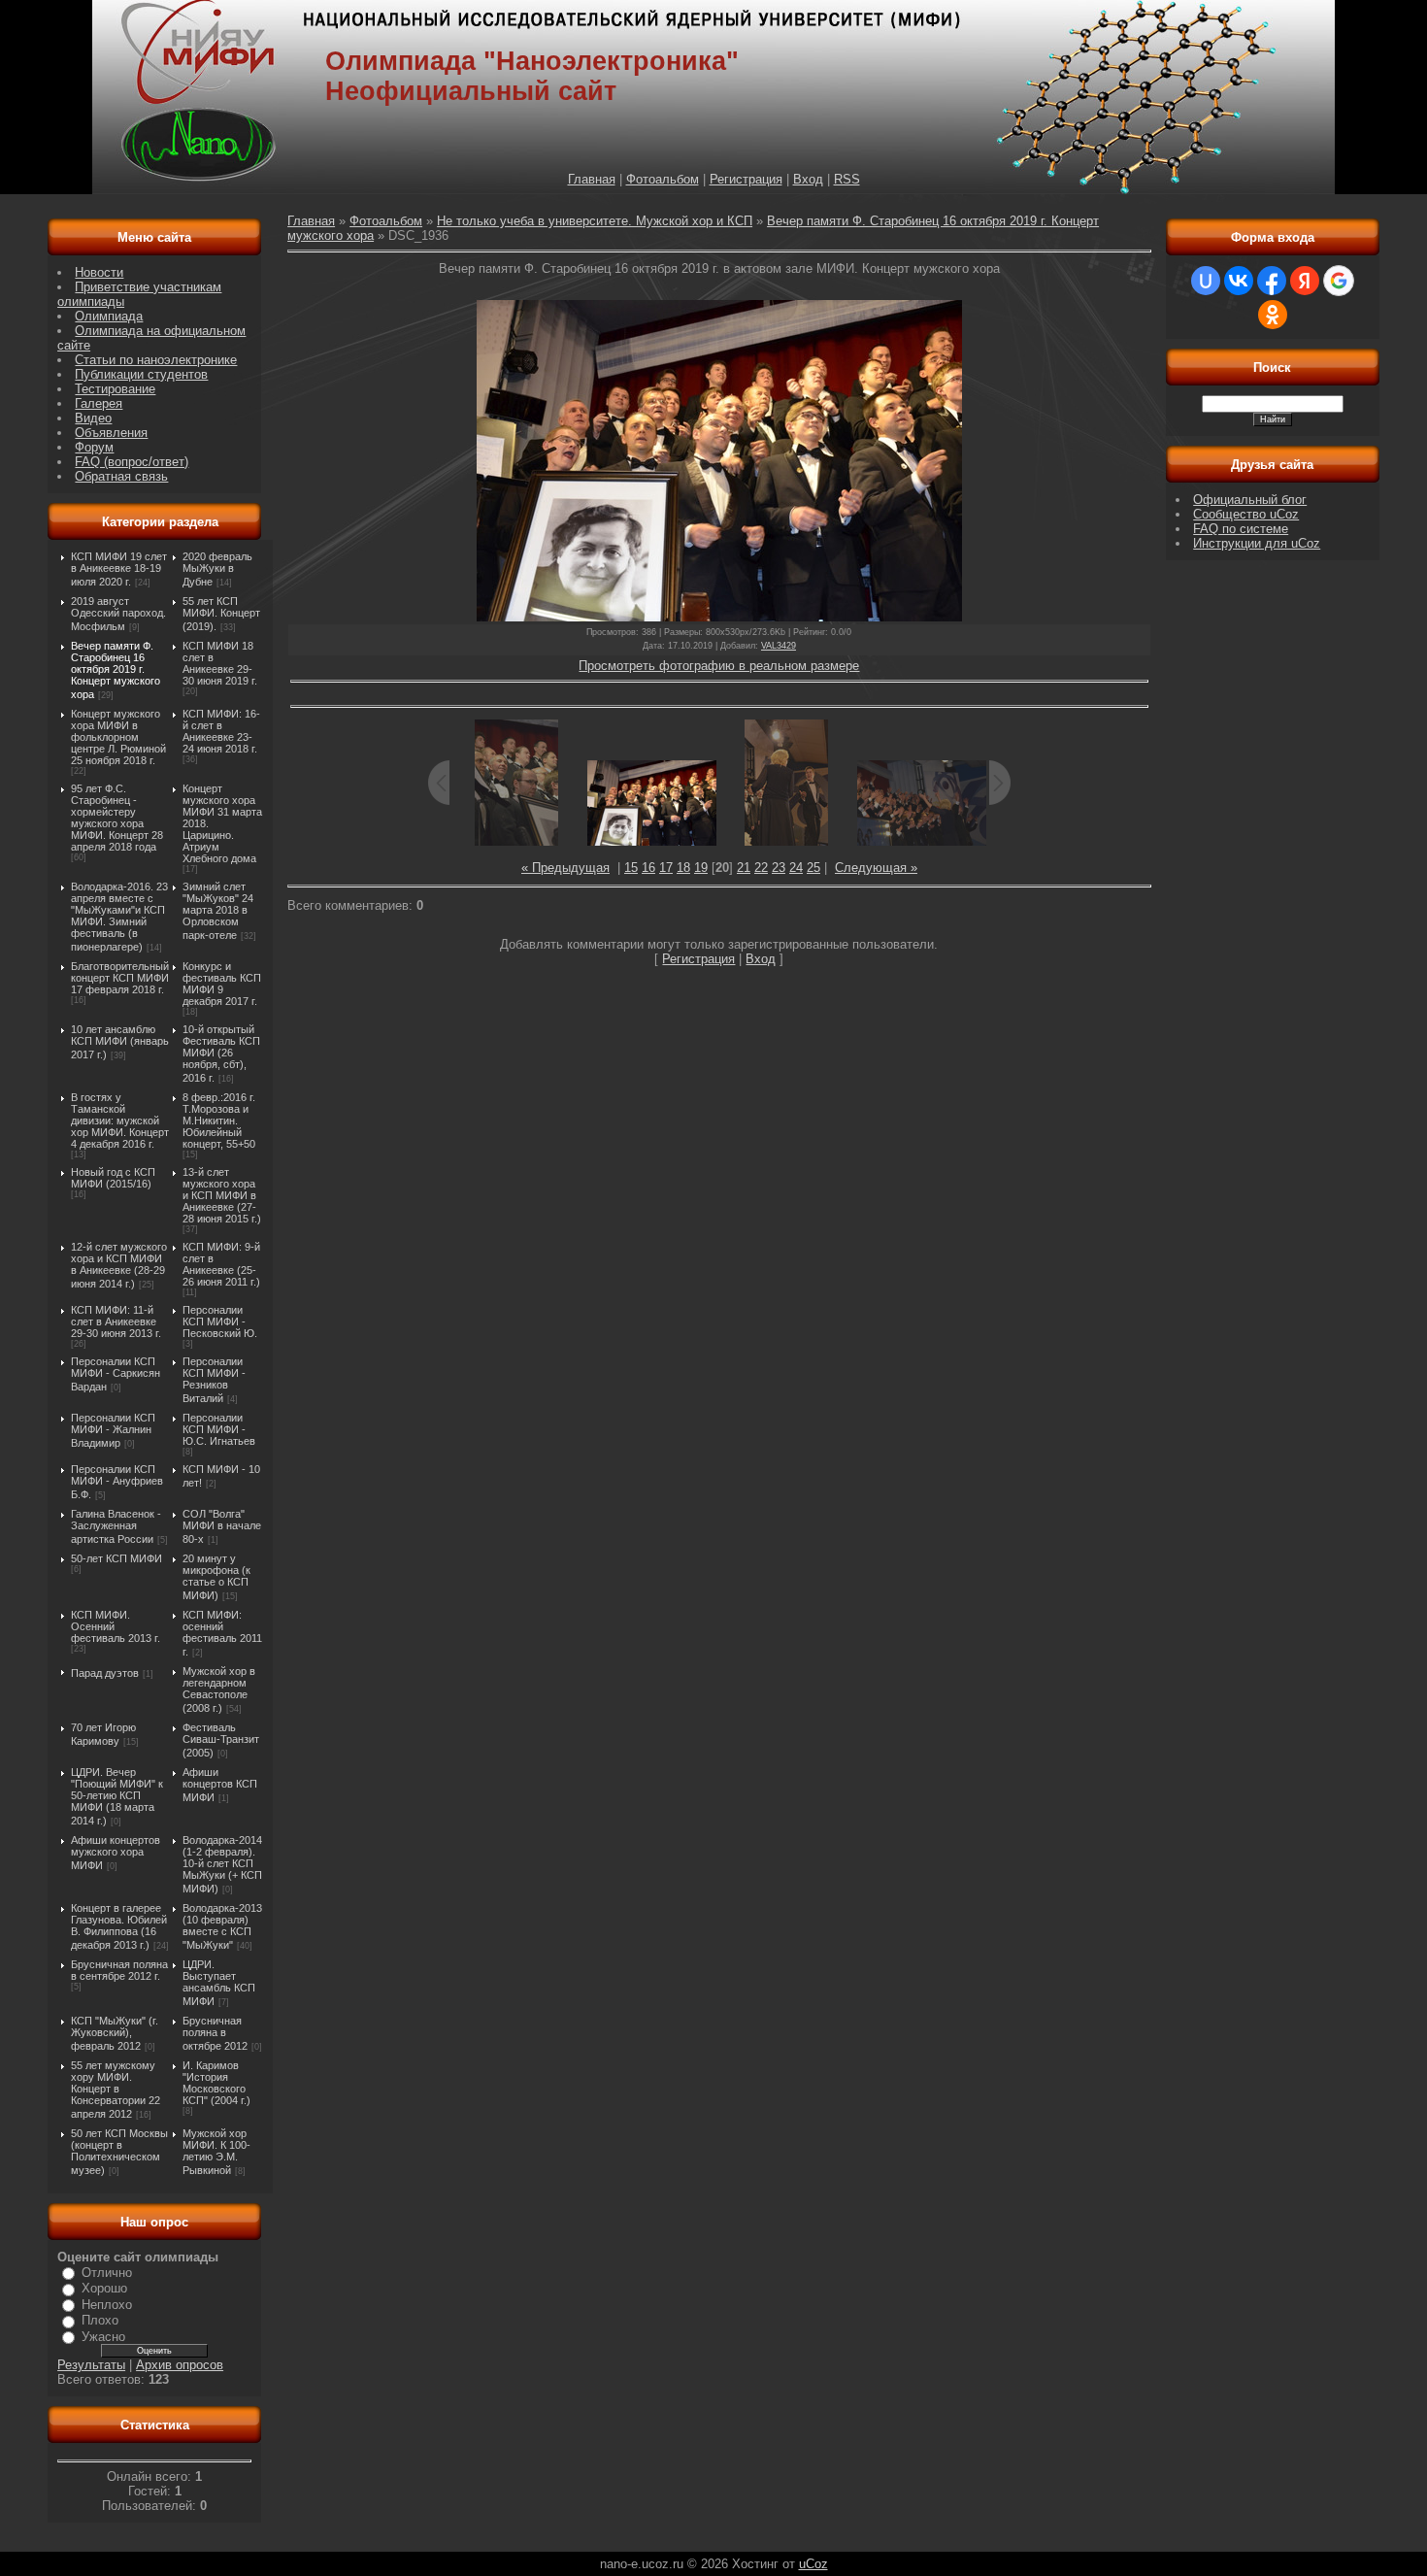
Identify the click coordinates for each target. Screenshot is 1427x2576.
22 (761, 868)
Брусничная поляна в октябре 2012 (215, 2033)
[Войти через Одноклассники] (1273, 315)
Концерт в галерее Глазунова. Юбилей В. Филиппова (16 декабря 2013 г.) (119, 1926)
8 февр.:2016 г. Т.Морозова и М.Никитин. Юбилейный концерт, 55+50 (219, 1121)
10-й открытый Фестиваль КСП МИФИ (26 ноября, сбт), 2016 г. (221, 1054)
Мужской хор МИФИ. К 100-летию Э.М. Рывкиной (216, 2152)
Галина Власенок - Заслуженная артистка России (116, 1526)
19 (701, 868)
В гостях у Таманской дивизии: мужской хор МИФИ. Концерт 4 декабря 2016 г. (120, 1121)
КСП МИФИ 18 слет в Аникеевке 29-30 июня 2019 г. (220, 663)
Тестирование (115, 389)
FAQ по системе (1241, 529)
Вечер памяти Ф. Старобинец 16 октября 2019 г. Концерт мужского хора (116, 670)
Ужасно (103, 2337)
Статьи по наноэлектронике (156, 360)
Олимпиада (109, 316)
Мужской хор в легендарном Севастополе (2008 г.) (219, 1689)
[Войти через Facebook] (1272, 281)
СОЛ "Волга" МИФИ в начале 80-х (222, 1526)
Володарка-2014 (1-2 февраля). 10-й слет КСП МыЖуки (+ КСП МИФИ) (222, 1864)
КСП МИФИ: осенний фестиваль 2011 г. (222, 1633)
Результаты (91, 2365)
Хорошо (104, 2288)
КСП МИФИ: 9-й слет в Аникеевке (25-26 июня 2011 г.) (221, 1264)
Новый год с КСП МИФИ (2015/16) (113, 1178)
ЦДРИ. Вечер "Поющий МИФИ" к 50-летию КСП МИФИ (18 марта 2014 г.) (117, 1796)
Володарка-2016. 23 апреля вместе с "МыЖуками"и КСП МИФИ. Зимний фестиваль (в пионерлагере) (119, 917)
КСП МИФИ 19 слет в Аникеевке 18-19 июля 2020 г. (119, 569)
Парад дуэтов (105, 1673)
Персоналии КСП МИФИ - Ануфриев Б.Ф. (117, 1482)
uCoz (813, 2564)
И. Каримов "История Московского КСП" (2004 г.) (216, 2083)
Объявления (111, 433)
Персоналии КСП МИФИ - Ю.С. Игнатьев (219, 1429)
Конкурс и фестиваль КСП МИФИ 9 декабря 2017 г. (222, 984)
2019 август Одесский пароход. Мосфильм (118, 614)
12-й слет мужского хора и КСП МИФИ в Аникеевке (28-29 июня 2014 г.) (119, 1265)
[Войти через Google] (1339, 281)
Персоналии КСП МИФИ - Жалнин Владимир (113, 1430)
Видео (93, 418)
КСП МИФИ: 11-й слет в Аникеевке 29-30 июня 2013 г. (116, 1321)
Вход (808, 179)
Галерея (99, 403)
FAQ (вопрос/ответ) (132, 462)
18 (683, 868)
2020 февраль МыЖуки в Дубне (217, 569)
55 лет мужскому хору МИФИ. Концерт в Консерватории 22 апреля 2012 (116, 2090)
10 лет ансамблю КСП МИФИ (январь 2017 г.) (120, 1042)
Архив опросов (180, 2365)
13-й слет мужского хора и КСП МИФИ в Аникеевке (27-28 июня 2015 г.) (222, 1195)
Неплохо (107, 2305)
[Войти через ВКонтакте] (1239, 281)
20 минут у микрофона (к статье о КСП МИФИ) (216, 1577)
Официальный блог (1250, 500)
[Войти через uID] (1206, 281)
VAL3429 (779, 646)
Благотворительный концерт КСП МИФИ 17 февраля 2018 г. (120, 978)
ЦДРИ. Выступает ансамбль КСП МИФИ (219, 1983)
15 (631, 868)
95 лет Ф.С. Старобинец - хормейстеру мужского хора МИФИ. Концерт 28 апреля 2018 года (117, 818)
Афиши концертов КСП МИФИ (220, 1785)
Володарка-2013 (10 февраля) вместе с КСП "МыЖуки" (222, 1926)
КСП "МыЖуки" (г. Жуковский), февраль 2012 (115, 2033)
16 (648, 868)
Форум (94, 447)
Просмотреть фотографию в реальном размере (719, 666)
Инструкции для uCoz (1257, 543)
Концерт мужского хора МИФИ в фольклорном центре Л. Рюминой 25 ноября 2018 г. (118, 737)
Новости (99, 272)
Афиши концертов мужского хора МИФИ (116, 1853)
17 (666, 868)
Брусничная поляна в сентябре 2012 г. (119, 1970)
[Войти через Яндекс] (1305, 281)
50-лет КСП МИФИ (116, 1558)
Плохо (100, 2320)
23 (779, 868)
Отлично (107, 2273)
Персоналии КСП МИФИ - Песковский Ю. (220, 1321)
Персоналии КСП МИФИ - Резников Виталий (214, 1380)
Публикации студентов (141, 374)
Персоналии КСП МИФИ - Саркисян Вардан (116, 1374)
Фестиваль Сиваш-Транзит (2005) (221, 1740)
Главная (592, 179)
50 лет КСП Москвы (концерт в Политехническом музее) (119, 2152)
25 (813, 868)
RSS (847, 179)
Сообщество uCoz (1246, 514)
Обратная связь (121, 476)
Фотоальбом (663, 179)
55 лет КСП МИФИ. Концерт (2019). (221, 614)
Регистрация (746, 179)
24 (796, 868)
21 (744, 868)
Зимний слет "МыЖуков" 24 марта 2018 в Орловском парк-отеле (218, 911)
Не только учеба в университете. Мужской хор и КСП (595, 221)
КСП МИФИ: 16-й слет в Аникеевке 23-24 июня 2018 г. (221, 731)
